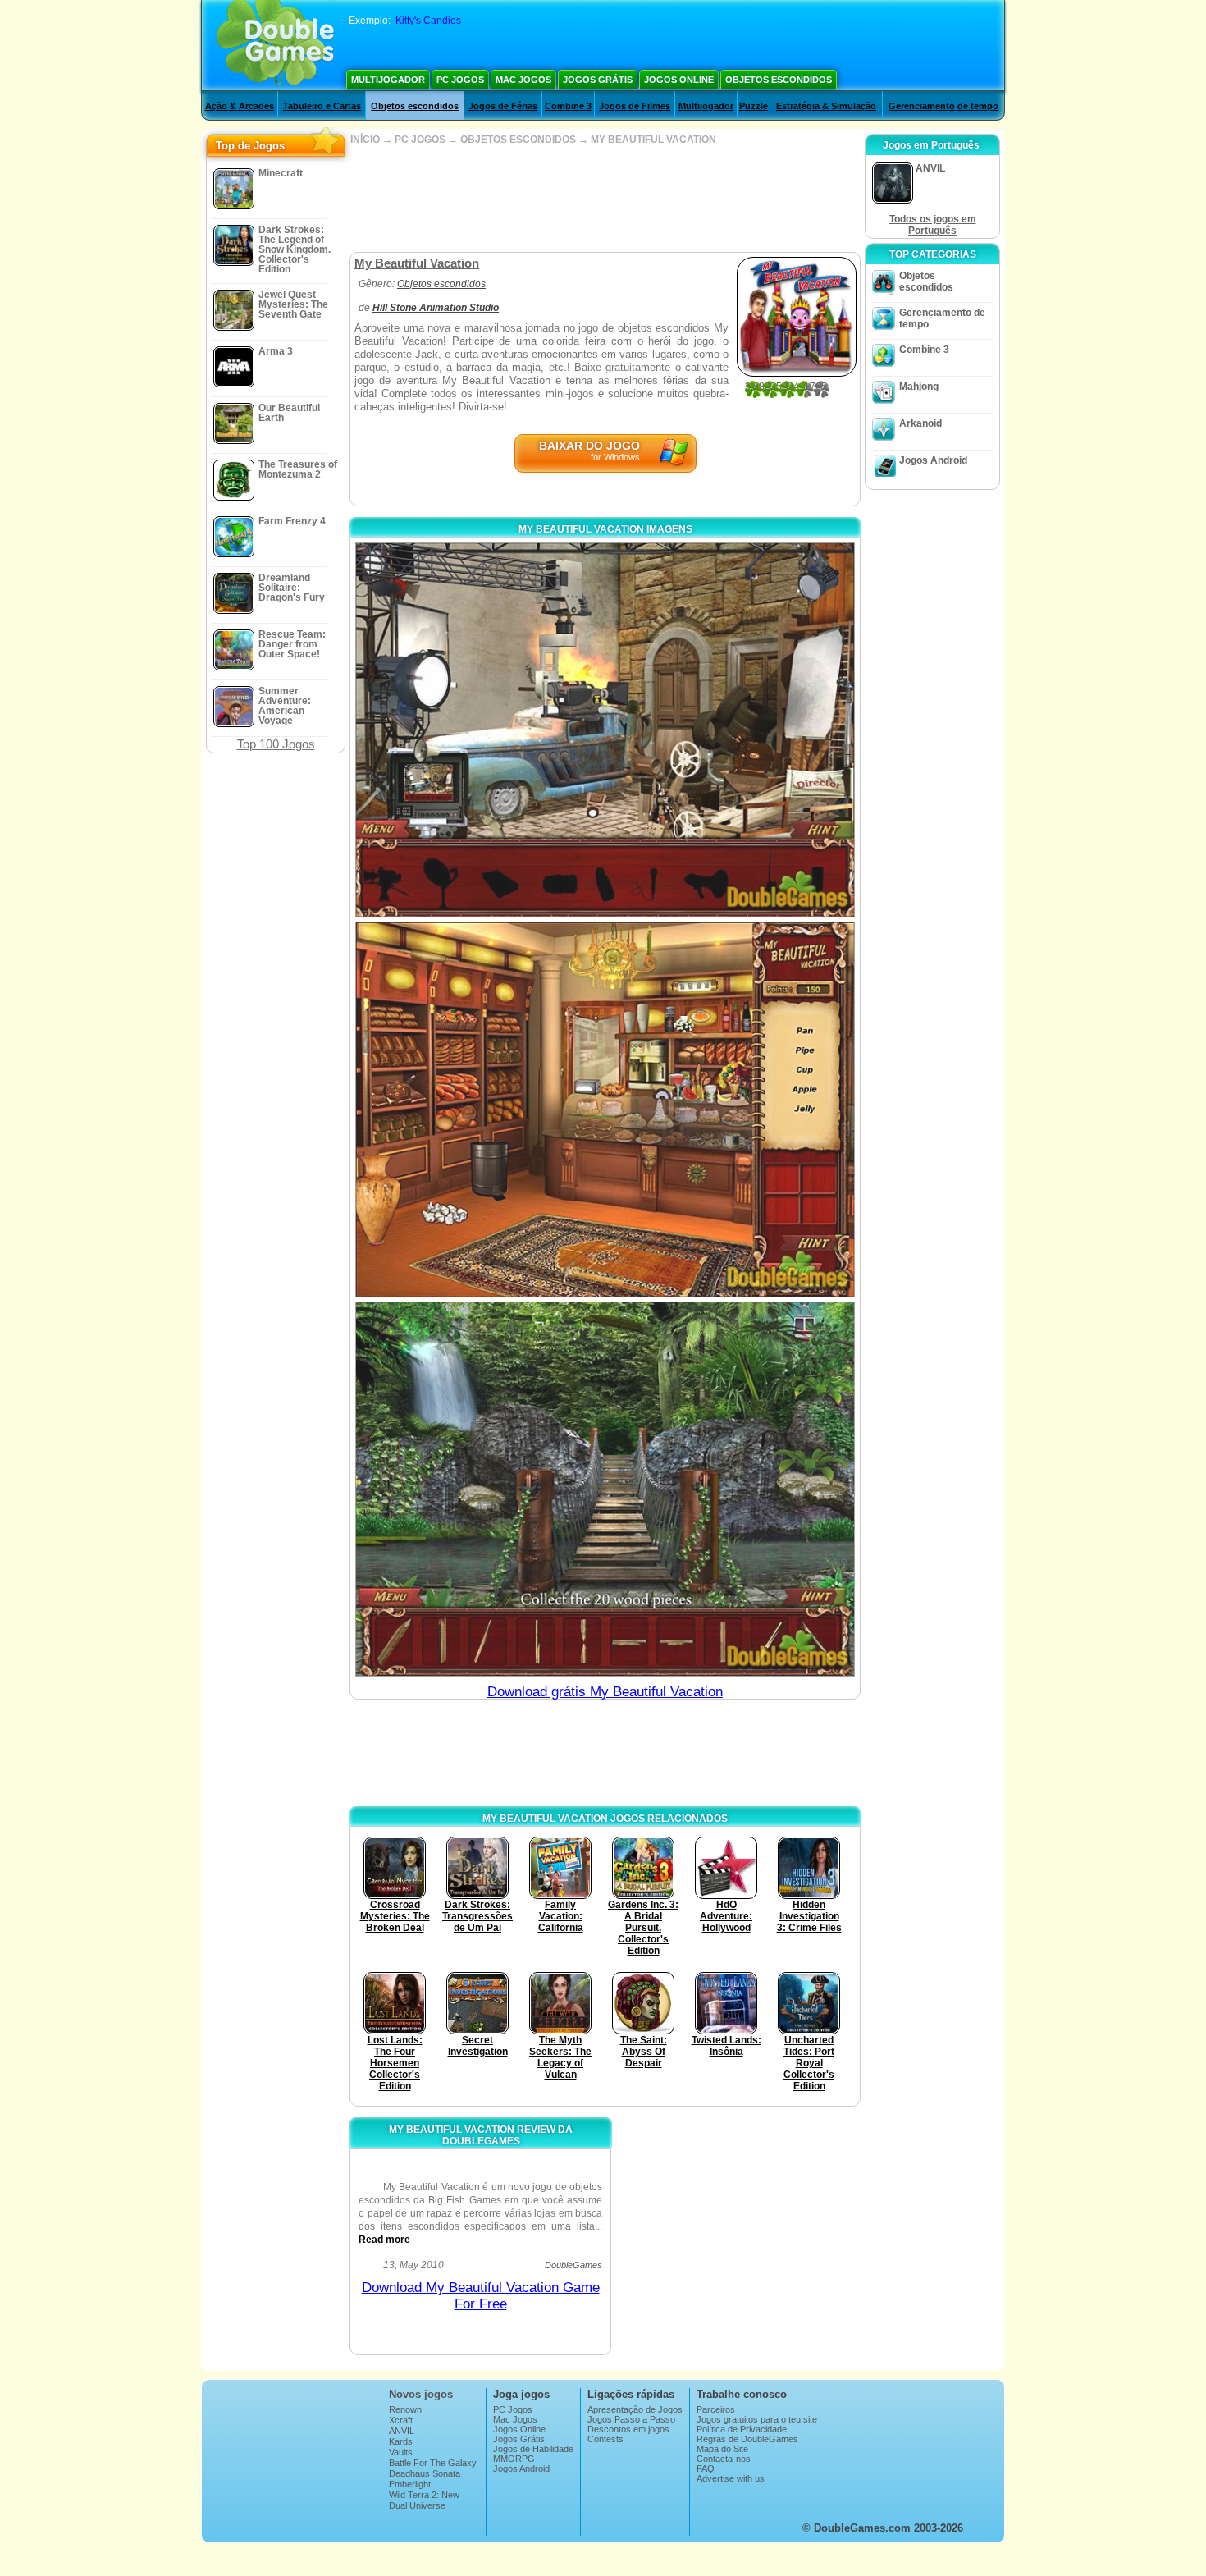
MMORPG (514, 2459)
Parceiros (716, 2409)
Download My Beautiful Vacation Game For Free (481, 2296)
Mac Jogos (523, 80)
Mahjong (919, 387)
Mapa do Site (722, 2449)
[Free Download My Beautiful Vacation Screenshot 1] (605, 730)
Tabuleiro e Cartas (322, 106)
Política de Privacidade (742, 2429)
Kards (401, 2441)
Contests (605, 2439)
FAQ (706, 2468)
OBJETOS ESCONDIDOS (518, 140)
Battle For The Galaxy (433, 2463)
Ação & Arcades (240, 106)
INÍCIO (365, 140)
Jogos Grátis (598, 80)
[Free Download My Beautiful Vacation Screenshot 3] (605, 1489)
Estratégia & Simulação (826, 106)
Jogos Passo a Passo (631, 2419)
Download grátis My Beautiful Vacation (605, 1692)
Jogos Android (933, 460)
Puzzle (754, 106)
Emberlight (410, 2484)
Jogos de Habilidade (533, 2449)
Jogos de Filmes (635, 106)
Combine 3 (568, 106)
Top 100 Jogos (276, 744)
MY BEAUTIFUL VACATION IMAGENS (605, 529)
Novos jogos (421, 2394)
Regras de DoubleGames (747, 2439)
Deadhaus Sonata (425, 2473)
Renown (405, 2409)
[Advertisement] (605, 199)
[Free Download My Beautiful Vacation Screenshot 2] (605, 1109)
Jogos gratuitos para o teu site (757, 2419)
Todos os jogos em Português (933, 225)
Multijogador (388, 80)
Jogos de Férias (503, 106)
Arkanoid (920, 423)
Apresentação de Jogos (635, 2409)
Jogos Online (679, 80)
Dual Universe (417, 2505)
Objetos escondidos (779, 80)
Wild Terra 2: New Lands (424, 2500)
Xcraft (401, 2420)
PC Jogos (460, 80)
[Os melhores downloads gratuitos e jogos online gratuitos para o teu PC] (275, 45)
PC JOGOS (420, 140)
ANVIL (402, 2431)
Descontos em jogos (628, 2429)
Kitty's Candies (428, 21)
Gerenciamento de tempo (943, 106)
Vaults (401, 2452)
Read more (384, 2240)
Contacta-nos (724, 2459)
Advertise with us (731, 2478)
